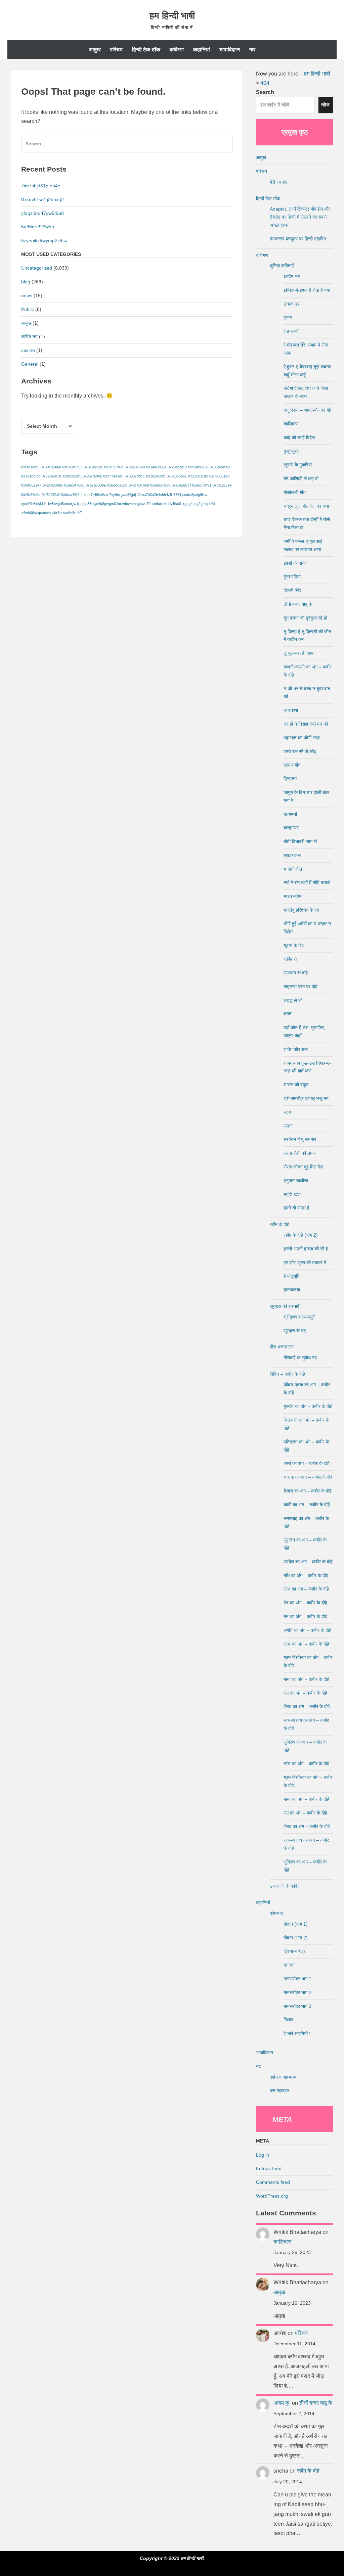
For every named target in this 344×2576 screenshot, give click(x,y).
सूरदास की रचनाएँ (284, 1306)
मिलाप (288, 2020)
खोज (326, 105)
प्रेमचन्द (276, 1913)
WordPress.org (272, 2196)
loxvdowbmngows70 (134, 504)
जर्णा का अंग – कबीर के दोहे (307, 1463)
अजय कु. (282, 2403)
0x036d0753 (72, 467)
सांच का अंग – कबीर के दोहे (306, 1644)
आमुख (95, 50)
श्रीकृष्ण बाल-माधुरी (299, 1317)
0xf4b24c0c (31, 495)
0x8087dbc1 (135, 476)
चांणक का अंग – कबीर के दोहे (308, 1477)
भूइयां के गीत (294, 945)
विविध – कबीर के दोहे (287, 1374)
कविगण (177, 50)
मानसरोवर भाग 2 (297, 1992)
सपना (288, 1126)
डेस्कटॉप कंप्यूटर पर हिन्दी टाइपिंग (298, 239)
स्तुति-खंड (292, 1194)
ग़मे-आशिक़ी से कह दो (301, 478)
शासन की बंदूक (296, 1085)
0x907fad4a (92, 476)
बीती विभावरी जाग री (300, 841)
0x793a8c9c (52, 476)
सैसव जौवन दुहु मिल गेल (303, 1167)
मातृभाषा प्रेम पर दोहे (300, 986)
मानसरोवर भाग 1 (297, 1979)
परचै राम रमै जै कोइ (300, 751)
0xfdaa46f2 (70, 495)
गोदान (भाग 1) (296, 1924)
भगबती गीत (293, 869)
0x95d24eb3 (220, 467)
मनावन (289, 1965)
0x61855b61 (177, 476)
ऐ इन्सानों (291, 331)
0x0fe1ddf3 (30, 467)
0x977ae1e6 (113, 476)
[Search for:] (127, 147)
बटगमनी (290, 814)
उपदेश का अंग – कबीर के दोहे (308, 1562)
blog (26, 282)
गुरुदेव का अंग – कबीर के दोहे (308, 1406)
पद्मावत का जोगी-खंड (302, 738)
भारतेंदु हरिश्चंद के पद (301, 910)
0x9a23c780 (135, 467)
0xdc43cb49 (139, 485)
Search (265, 92)
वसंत (288, 1014)
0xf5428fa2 (51, 495)
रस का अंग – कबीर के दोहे (305, 1693)
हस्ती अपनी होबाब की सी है (306, 1249)
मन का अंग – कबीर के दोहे (305, 1616)
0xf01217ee (222, 485)
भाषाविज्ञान (230, 50)
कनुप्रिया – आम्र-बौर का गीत (308, 410)
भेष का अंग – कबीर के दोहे (305, 1603)
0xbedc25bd (117, 485)
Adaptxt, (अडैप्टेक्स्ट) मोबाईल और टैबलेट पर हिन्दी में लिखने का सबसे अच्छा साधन (300, 217)
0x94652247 (31, 485)
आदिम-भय (292, 276)
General (30, 364)
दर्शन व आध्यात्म (283, 2077)
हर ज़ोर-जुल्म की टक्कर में (305, 1262)
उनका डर (292, 304)
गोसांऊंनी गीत (295, 492)
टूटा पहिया (292, 577)
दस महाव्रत (279, 2090)
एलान (288, 318)
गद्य (252, 50)
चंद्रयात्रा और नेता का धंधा (306, 506)
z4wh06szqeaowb (36, 513)
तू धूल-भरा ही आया (299, 653)
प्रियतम (290, 779)
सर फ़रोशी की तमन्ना (300, 1153)
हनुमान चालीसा (296, 1181)
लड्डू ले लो (293, 1000)
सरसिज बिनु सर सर (300, 1139)
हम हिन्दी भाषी (172, 16)
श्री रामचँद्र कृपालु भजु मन (306, 1098)
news (27, 295)
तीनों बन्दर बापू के (298, 604)
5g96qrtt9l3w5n (38, 227)
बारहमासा (291, 828)
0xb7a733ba (96, 485)
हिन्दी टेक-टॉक (146, 50)
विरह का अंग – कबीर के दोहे (307, 1706)
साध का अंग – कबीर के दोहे (306, 1589)
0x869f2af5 (72, 476)
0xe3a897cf (181, 485)
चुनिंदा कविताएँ (282, 266)
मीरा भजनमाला (282, 1347)
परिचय (116, 50)
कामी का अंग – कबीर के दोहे (307, 1505)
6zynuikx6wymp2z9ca (44, 240)
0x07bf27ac (93, 467)
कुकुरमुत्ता (291, 451)
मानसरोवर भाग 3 (297, 2006)
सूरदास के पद (295, 1331)
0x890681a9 (219, 476)
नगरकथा (291, 710)
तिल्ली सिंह (292, 590)
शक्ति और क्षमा (296, 1049)
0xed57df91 (202, 485)
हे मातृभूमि (291, 1276)
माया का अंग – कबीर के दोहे (306, 1679)
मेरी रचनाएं (278, 182)
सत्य (287, 1112)
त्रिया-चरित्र (294, 1951)
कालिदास (291, 424)
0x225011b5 (198, 476)
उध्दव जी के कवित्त (285, 1886)
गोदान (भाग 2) (296, 1938)
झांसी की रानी (295, 563)
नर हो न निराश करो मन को (306, 724)
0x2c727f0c (114, 467)
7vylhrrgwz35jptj (122, 495)
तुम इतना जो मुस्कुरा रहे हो (305, 618)
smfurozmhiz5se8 (166, 504)
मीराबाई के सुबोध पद (300, 1358)
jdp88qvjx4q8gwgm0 (99, 504)
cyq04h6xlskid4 (34, 504)
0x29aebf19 (177, 467)
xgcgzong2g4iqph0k (199, 504)
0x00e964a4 (51, 467)
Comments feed (273, 2182)
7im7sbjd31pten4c (41, 186)
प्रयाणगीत (292, 765)
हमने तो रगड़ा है (296, 1208)
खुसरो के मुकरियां (298, 465)
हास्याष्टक (292, 1290)
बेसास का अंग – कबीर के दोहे (308, 1491)
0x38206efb (156, 476)
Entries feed (269, 2168)
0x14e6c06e (156, 467)
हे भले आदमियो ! (297, 2033)
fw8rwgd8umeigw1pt (65, 504)
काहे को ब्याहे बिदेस (299, 438)
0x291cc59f (31, 476)
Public (28, 309)
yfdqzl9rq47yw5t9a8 (42, 213)
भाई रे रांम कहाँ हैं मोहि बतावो (307, 882)
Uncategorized (37, 268)
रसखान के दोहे (296, 973)
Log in (263, 2155)
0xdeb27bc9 (160, 485)
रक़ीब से (290, 959)
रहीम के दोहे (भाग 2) (301, 1235)
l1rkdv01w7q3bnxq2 (42, 199)
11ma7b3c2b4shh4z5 (155, 495)
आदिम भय (29, 336)
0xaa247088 (74, 485)
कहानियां (202, 50)
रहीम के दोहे (279, 1224)
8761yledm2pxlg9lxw (190, 495)
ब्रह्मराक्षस (292, 855)
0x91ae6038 (198, 467)
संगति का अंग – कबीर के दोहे (307, 1630)
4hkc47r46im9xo (94, 495)
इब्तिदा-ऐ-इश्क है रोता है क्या (307, 290)
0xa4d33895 (53, 485)
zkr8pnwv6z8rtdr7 (67, 513)
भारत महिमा (293, 896)
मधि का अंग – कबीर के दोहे (306, 1575)
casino (28, 350)
